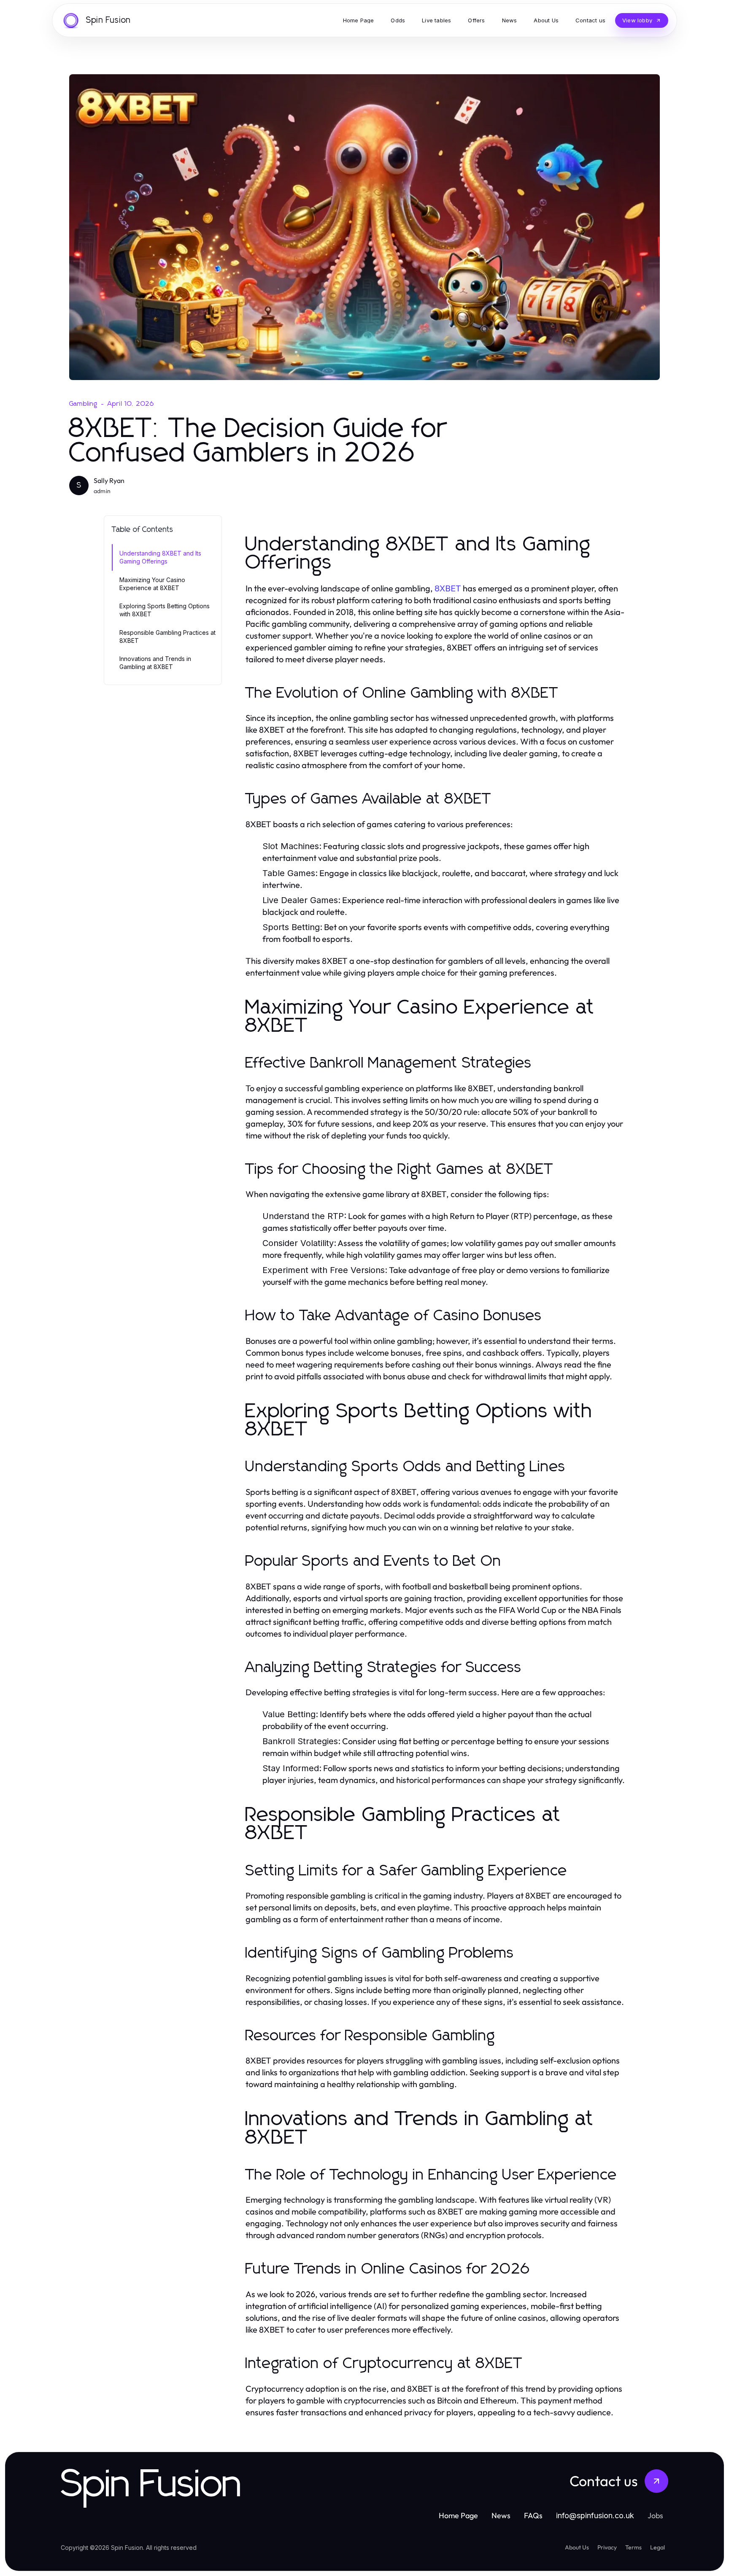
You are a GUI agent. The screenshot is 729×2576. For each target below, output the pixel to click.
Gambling (84, 404)
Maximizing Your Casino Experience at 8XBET (152, 584)
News (501, 2515)
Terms (633, 2547)
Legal (657, 2547)
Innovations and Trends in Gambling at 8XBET (155, 663)
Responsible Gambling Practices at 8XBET (167, 637)
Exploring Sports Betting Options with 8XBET (165, 610)
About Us (577, 2547)
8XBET (448, 588)
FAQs (533, 2515)
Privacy (607, 2547)
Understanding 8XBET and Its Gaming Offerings (160, 557)
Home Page (458, 2515)
